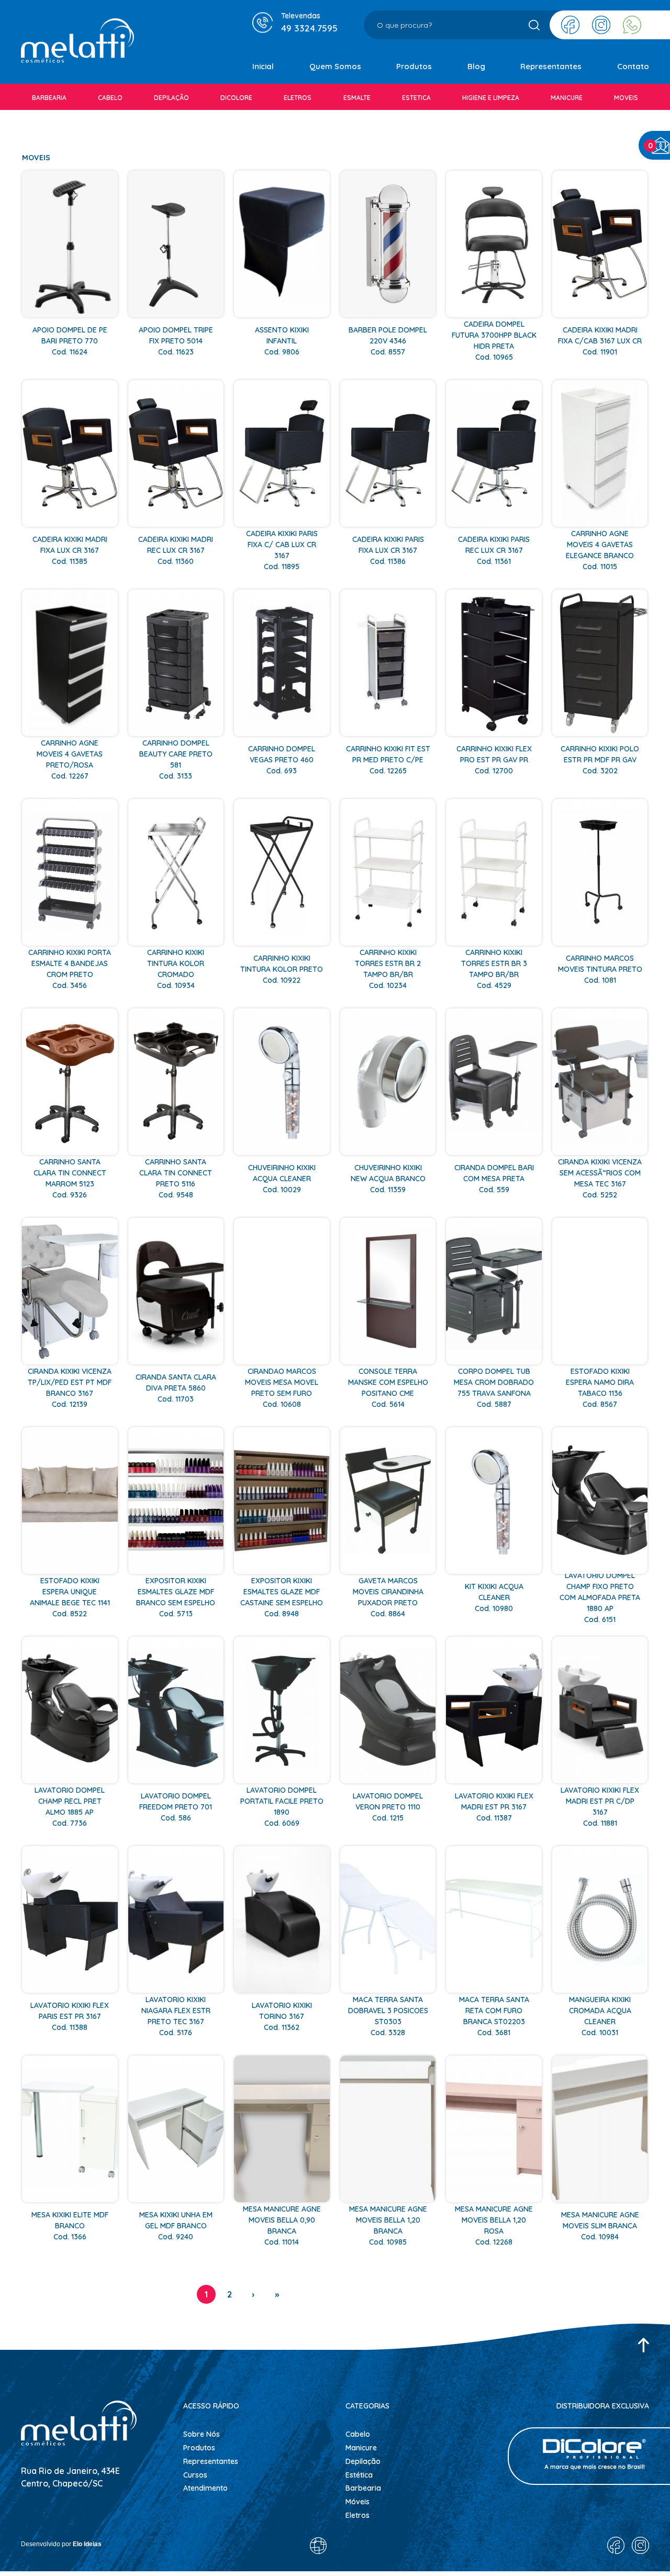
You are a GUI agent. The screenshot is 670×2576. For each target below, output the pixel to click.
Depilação (363, 2461)
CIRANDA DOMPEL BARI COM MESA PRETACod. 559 (494, 1179)
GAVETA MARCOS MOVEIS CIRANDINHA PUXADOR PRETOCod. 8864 (388, 1597)
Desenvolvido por (61, 2544)
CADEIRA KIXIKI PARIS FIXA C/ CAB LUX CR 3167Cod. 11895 (282, 550)
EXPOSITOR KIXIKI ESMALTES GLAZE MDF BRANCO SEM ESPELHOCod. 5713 (176, 1597)
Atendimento (205, 2488)
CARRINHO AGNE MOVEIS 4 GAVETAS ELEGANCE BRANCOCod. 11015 (600, 550)
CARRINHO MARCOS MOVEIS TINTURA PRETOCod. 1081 (600, 969)
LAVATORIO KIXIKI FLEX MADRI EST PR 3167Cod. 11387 (494, 1807)
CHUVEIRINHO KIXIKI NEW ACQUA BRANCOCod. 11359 (388, 1179)
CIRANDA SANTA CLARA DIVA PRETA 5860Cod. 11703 (176, 1388)
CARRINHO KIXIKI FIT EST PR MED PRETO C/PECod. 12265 (388, 760)
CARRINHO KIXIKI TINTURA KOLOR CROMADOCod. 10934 (176, 969)
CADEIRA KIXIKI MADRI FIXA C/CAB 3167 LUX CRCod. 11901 (600, 341)
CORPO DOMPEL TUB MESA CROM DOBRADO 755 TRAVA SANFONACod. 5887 (494, 1388)
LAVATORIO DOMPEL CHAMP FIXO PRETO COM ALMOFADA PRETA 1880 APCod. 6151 (600, 1597)
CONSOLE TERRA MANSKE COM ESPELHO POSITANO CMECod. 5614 (388, 1388)
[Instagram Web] (601, 25)
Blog (476, 66)
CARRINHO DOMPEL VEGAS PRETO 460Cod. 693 (282, 760)
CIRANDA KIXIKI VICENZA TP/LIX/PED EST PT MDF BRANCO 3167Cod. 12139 (70, 1388)
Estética (359, 2475)
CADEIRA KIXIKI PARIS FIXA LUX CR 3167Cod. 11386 (388, 550)
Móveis (358, 2502)
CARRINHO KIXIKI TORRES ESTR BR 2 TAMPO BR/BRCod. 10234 (388, 969)
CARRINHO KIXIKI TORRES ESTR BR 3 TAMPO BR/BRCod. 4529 (494, 969)
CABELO (110, 98)
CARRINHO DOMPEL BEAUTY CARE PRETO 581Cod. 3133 (176, 759)
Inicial (263, 66)
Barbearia (363, 2488)
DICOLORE (236, 98)
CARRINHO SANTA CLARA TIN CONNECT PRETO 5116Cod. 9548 (176, 1178)
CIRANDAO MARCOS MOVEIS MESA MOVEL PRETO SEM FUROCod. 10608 (282, 1388)
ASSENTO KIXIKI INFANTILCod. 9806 (282, 341)
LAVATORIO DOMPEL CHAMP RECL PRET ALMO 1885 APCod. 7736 (70, 1807)
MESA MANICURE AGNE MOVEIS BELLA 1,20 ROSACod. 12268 (494, 2225)
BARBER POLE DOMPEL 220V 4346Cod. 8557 (388, 341)
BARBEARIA (49, 98)
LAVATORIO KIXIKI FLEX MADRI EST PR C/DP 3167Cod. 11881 (600, 1807)
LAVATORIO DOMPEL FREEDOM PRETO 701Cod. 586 (176, 1807)
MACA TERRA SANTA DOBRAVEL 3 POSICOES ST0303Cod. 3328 (388, 2016)
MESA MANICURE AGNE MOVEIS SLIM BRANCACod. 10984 (600, 2226)
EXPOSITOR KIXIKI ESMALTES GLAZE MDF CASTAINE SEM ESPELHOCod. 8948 (282, 1597)
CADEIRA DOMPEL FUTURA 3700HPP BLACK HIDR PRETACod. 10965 (494, 341)
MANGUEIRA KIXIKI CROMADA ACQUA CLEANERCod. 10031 (600, 2016)
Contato (633, 66)
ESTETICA (416, 98)
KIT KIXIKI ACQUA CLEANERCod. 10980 (494, 1597)
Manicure (361, 2448)
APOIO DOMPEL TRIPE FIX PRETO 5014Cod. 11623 (176, 341)
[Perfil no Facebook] (570, 25)
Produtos (414, 66)
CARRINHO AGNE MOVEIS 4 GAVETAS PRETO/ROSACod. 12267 (70, 759)
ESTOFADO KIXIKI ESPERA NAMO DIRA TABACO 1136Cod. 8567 (600, 1388)
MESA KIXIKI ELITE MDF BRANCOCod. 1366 (70, 2226)
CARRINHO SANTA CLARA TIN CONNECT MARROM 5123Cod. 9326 (70, 1178)
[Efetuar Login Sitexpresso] (273, 2548)
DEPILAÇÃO (171, 98)
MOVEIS (626, 98)
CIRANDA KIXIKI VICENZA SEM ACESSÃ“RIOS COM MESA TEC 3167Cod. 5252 (600, 1178)
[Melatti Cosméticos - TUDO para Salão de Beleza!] (77, 42)
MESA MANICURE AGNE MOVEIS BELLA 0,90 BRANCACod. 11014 (282, 2225)
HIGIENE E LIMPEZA (491, 98)
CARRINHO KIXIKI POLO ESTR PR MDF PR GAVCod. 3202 (600, 760)
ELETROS (298, 98)
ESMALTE (357, 98)
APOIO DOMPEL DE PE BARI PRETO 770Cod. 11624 (70, 341)
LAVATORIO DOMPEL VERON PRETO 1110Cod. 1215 (388, 1807)
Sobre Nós (202, 2434)
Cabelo (358, 2434)
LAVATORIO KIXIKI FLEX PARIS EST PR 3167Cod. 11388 (70, 2016)
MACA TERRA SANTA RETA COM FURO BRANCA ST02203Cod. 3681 (494, 2016)
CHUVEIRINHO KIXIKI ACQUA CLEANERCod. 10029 (282, 1179)
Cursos (195, 2475)
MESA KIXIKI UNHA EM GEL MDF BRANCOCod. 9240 (176, 2226)
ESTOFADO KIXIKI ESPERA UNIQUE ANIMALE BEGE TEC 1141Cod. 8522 (70, 1597)
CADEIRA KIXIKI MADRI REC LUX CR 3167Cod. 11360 (176, 550)
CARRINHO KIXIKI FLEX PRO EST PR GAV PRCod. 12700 (494, 760)
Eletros (358, 2515)
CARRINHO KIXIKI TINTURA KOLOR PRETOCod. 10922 (282, 969)
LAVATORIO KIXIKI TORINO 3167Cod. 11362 (282, 2016)
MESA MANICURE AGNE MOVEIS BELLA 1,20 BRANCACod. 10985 (388, 2225)
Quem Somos (335, 66)
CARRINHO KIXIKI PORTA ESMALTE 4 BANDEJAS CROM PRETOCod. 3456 (70, 969)
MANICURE (567, 98)
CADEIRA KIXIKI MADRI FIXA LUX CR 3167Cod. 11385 (70, 550)
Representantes (551, 66)
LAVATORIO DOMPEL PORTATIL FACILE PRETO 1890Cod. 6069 (282, 1807)
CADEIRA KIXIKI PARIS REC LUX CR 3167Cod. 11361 (494, 550)
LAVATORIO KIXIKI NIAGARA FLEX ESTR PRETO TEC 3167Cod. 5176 (176, 2016)
